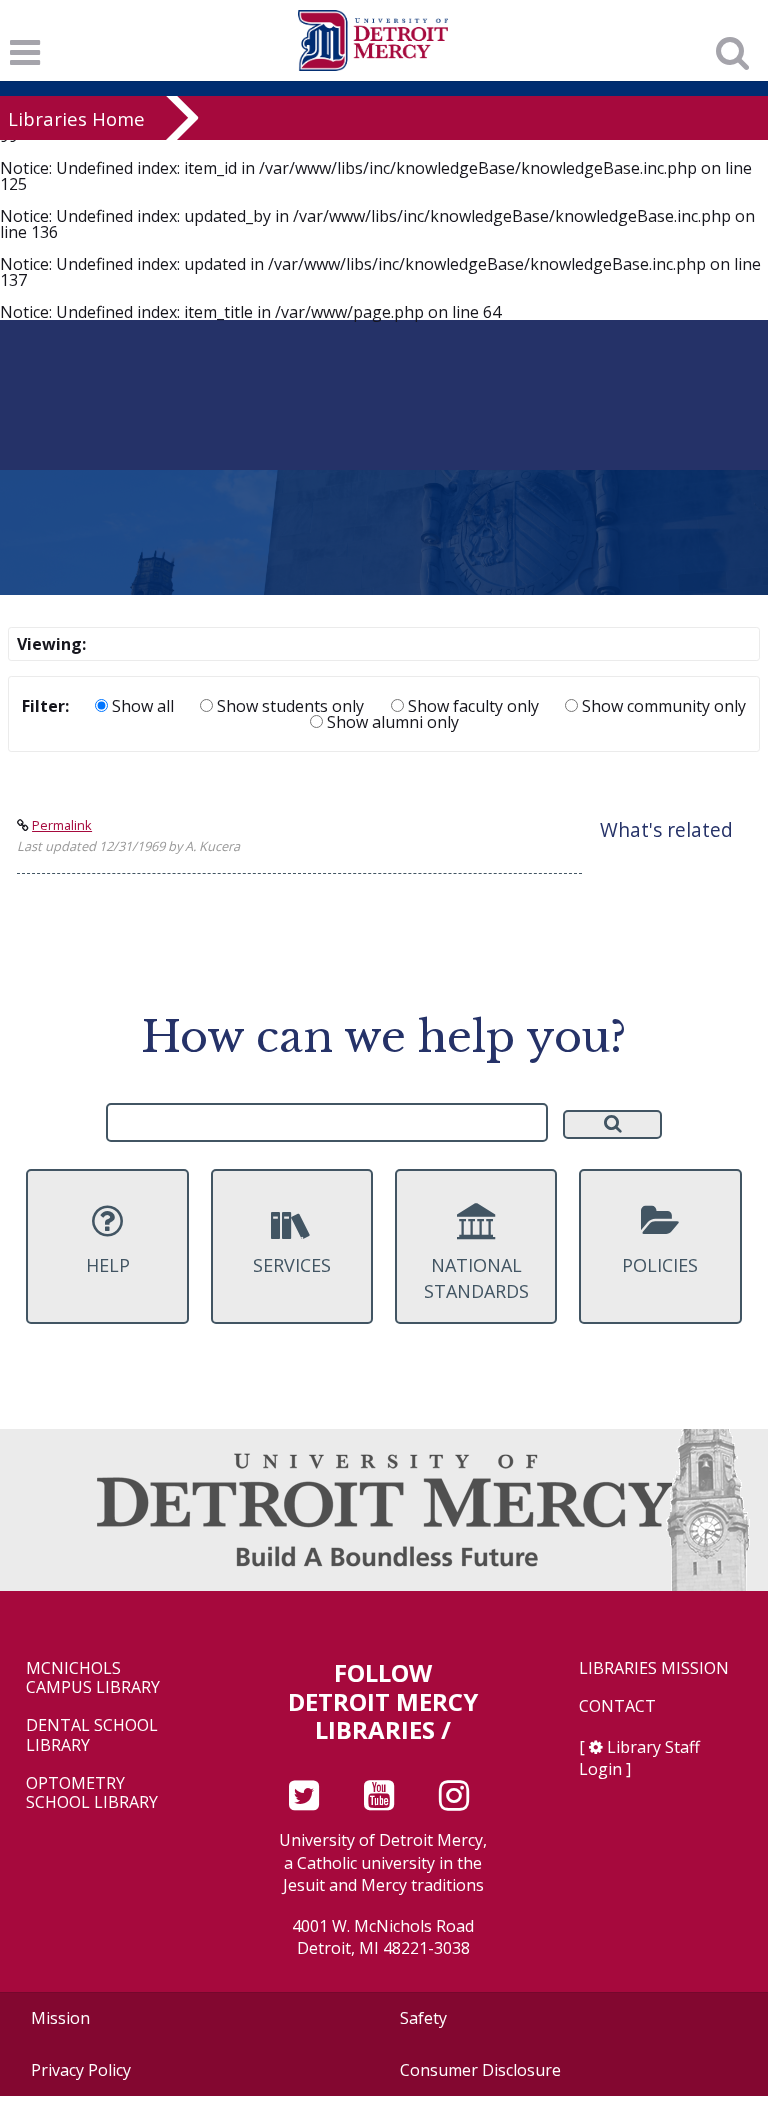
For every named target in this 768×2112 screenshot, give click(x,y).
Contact (617, 1706)
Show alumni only (391, 722)
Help (108, 1265)
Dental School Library (92, 1735)
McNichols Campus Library (93, 1678)
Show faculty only (471, 706)
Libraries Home (76, 118)
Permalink (62, 825)
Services (292, 1265)
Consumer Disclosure (480, 2070)
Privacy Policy (81, 2070)
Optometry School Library (92, 1793)
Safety (423, 2018)
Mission (60, 2018)
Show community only (662, 706)
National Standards (476, 1277)
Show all (141, 706)
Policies (660, 1265)
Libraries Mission (654, 1668)
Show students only (288, 706)
